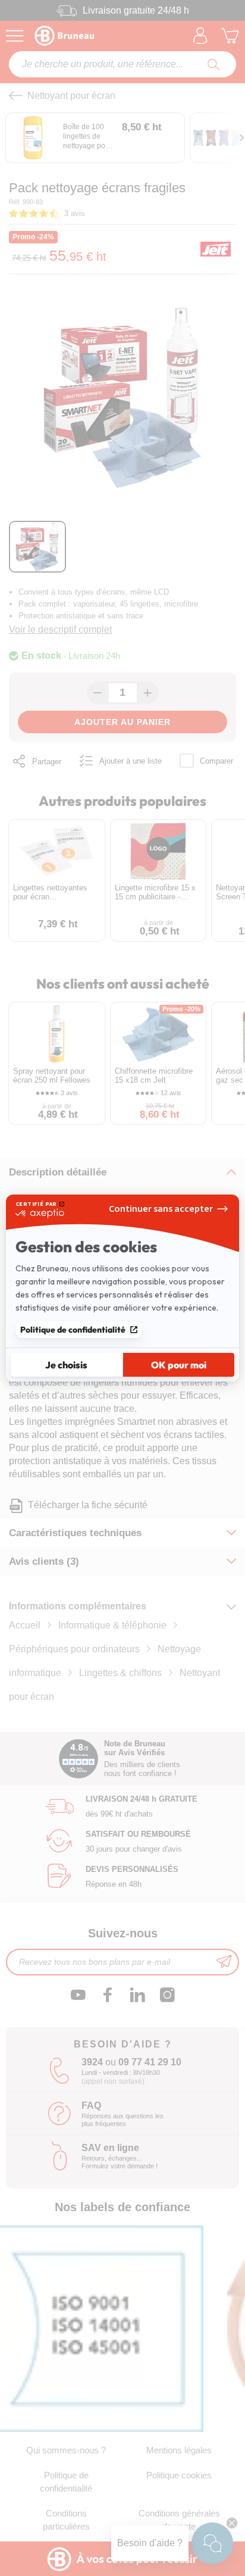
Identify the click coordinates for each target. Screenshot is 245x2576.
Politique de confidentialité (73, 1330)
